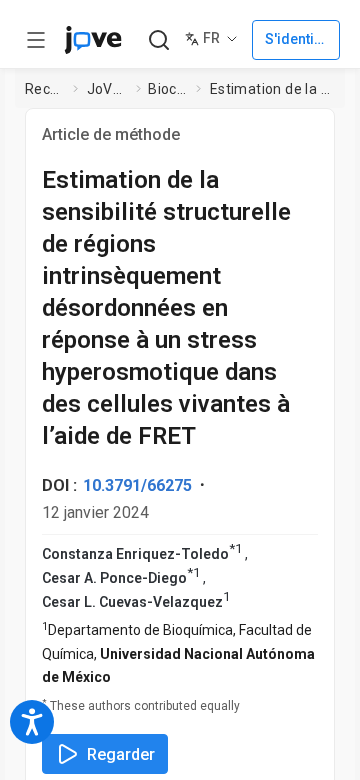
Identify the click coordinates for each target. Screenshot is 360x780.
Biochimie (168, 89)
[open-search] (158, 40)
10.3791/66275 (137, 485)
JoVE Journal (108, 89)
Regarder (121, 754)
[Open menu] (36, 40)
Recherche (45, 89)
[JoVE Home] (93, 40)
